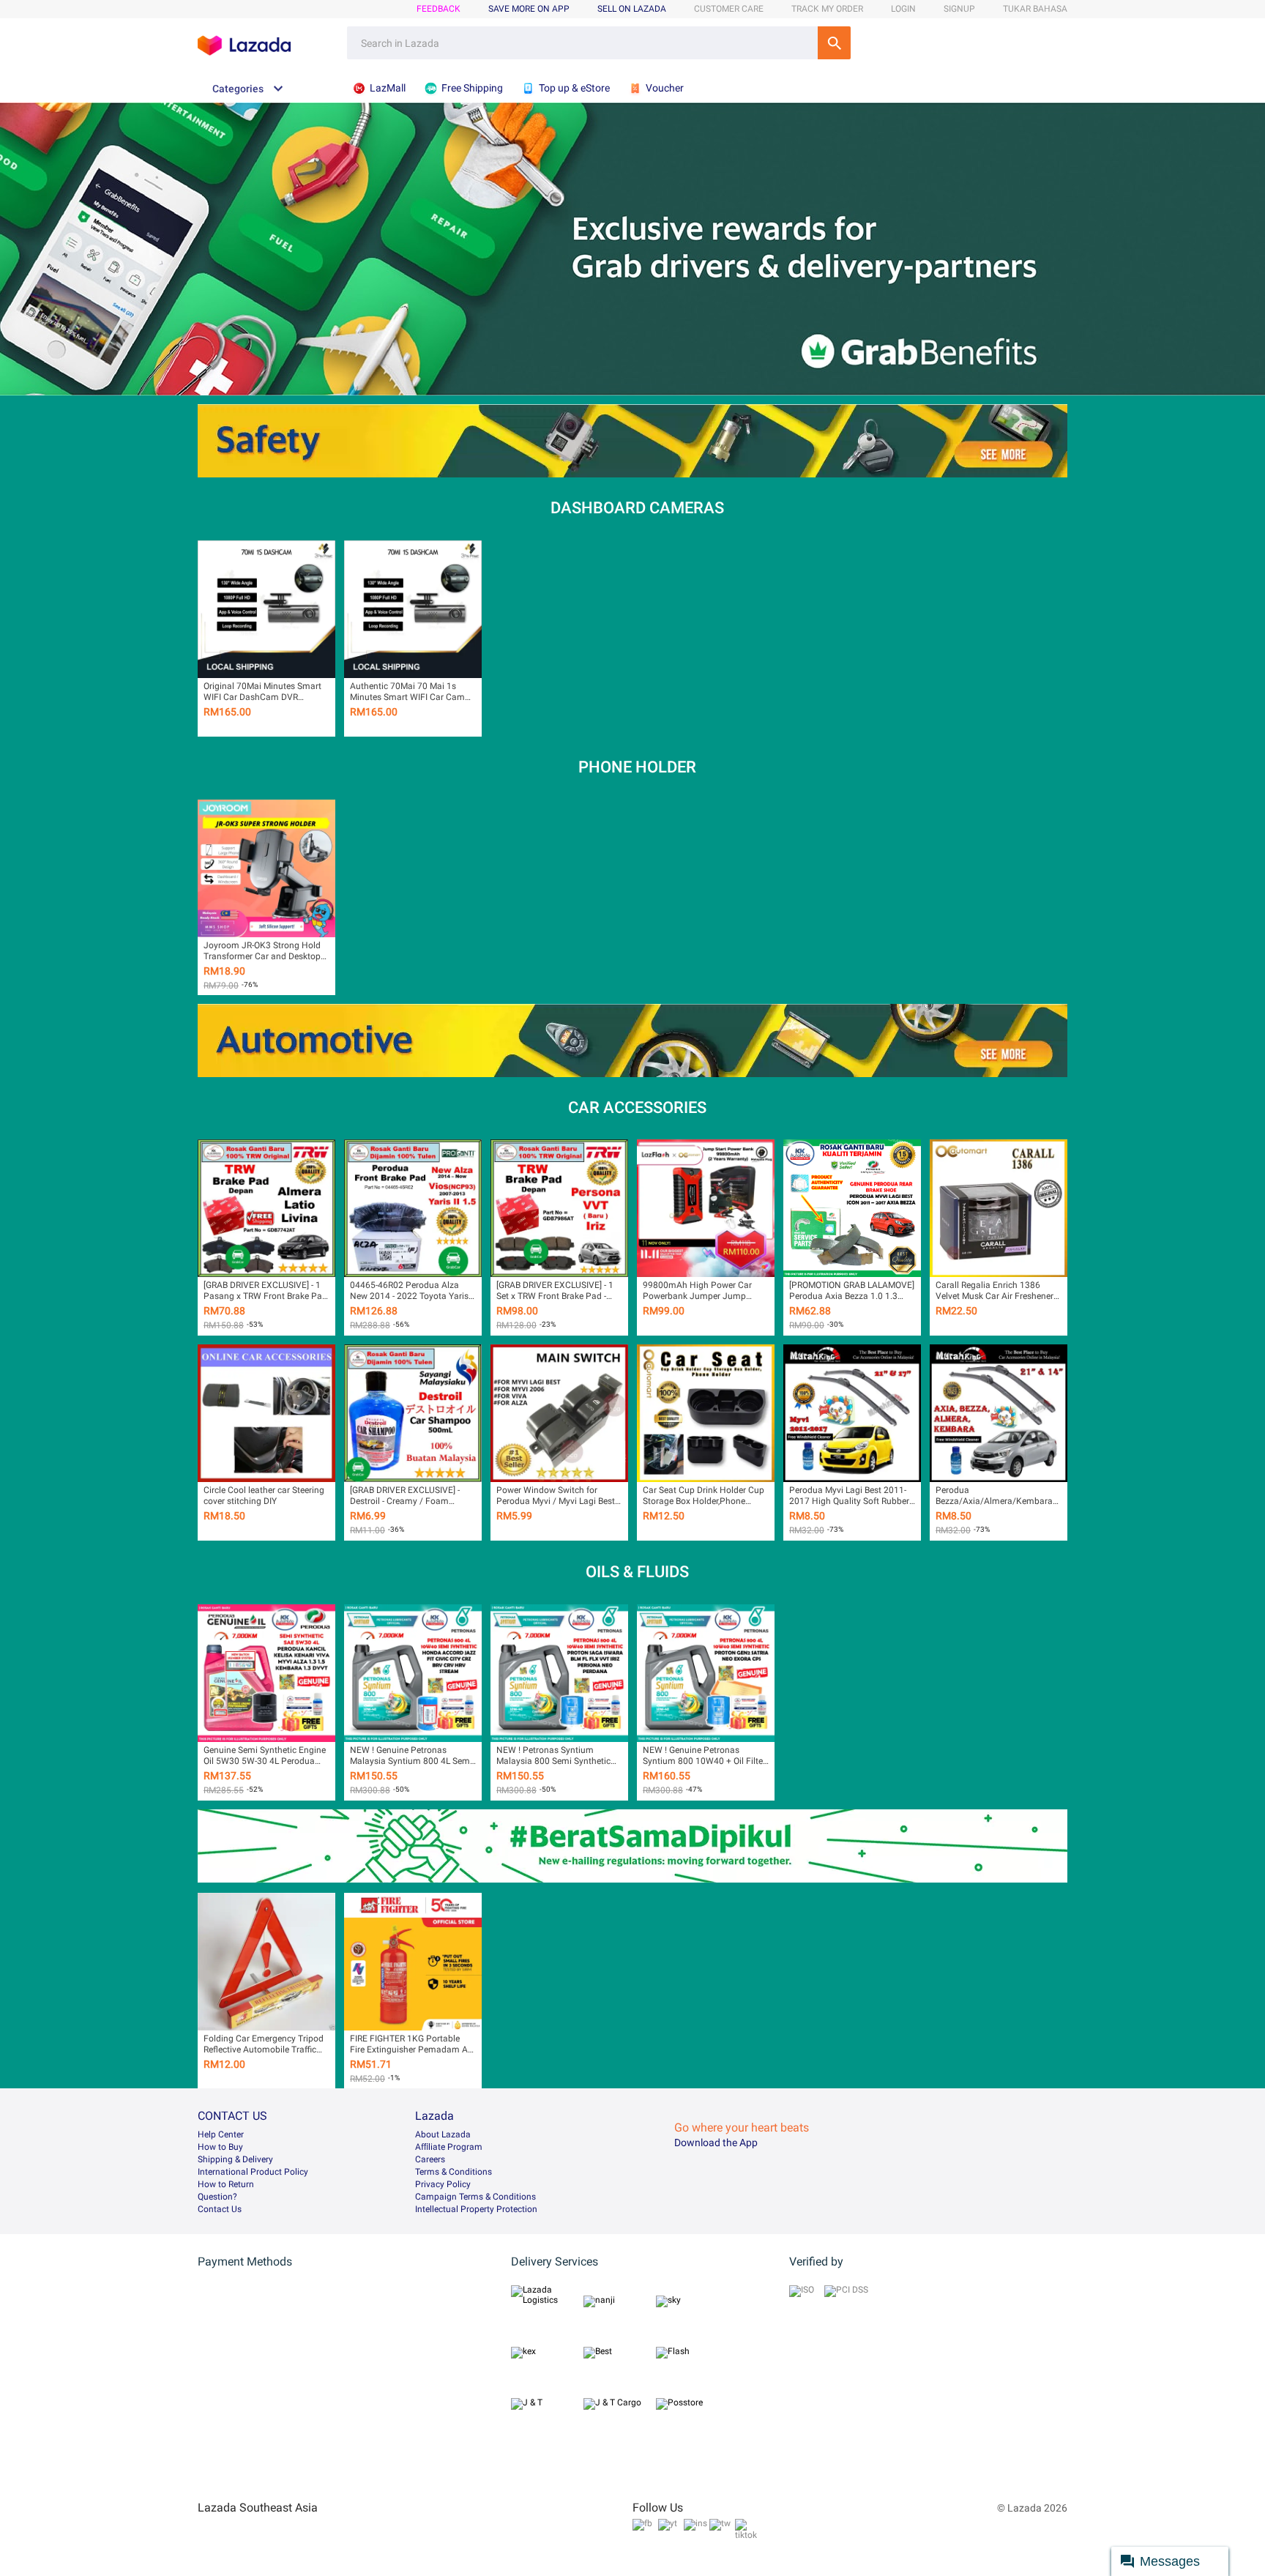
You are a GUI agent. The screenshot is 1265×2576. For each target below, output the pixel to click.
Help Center (221, 2134)
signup (959, 9)
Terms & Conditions (454, 2172)
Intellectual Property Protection (476, 2209)
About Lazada (443, 2134)
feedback (439, 9)
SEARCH (834, 43)
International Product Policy (253, 2172)
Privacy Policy (443, 2184)
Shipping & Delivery (235, 2159)
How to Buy (220, 2147)
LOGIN (903, 9)
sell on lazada (632, 9)
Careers (430, 2159)
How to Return (226, 2184)
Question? (217, 2197)
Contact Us (220, 2209)
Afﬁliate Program (449, 2147)
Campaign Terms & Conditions (475, 2197)
